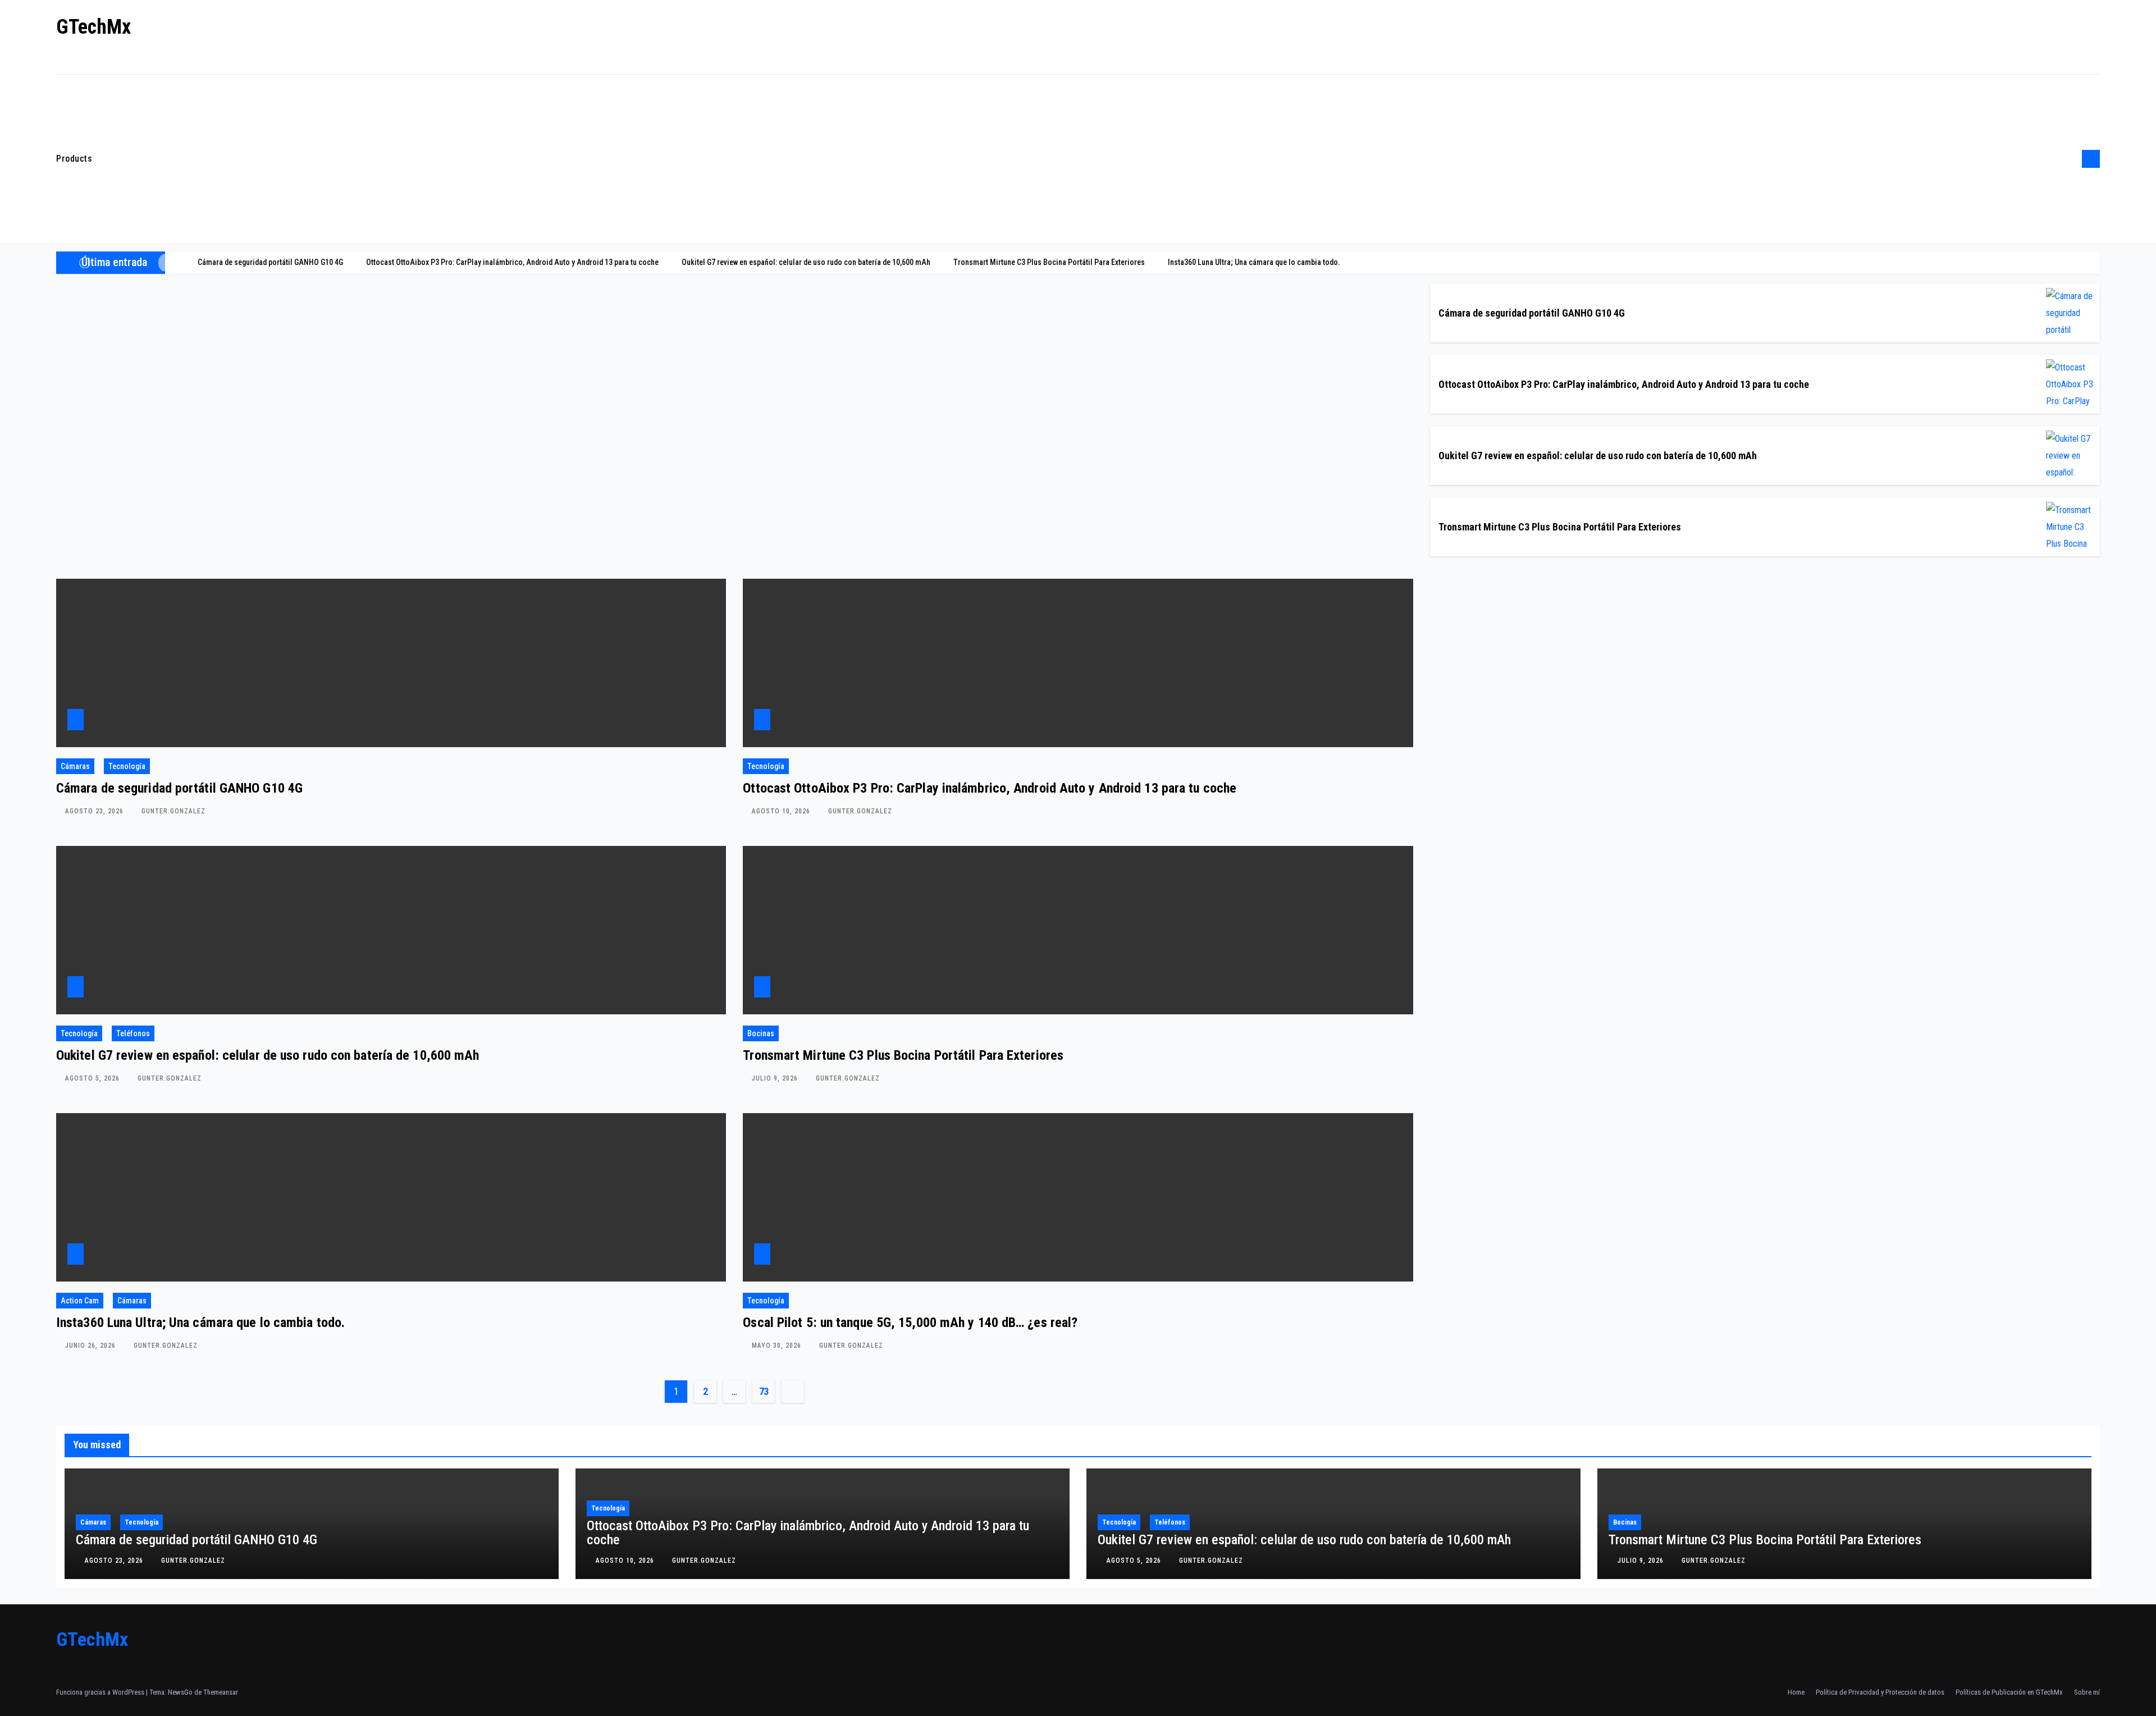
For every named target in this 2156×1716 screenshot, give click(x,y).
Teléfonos (133, 1033)
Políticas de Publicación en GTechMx (2009, 1692)
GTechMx (93, 27)
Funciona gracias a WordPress (101, 1692)
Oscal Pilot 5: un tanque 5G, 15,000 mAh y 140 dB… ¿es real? (910, 1323)
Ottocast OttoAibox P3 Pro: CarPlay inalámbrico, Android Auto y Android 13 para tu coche (1624, 384)
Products (74, 159)
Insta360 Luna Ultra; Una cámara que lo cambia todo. (200, 1323)
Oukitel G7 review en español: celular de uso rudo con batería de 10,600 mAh (1598, 456)
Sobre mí (2087, 1692)
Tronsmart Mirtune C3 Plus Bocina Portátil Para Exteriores (1560, 527)
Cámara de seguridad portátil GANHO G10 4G (1532, 313)
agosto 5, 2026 (93, 1078)
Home (1796, 1692)
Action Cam (80, 1301)
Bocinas (761, 1033)
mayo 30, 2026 (778, 1346)
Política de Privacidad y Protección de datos (1880, 1692)
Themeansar (221, 1692)
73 (764, 1391)
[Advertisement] (1084, 159)
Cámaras (75, 766)
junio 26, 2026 (92, 1346)
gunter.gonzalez (173, 811)
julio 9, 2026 (776, 1078)
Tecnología (127, 766)
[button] (2070, 159)
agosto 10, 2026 (782, 811)
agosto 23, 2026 (95, 811)
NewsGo (180, 1692)
